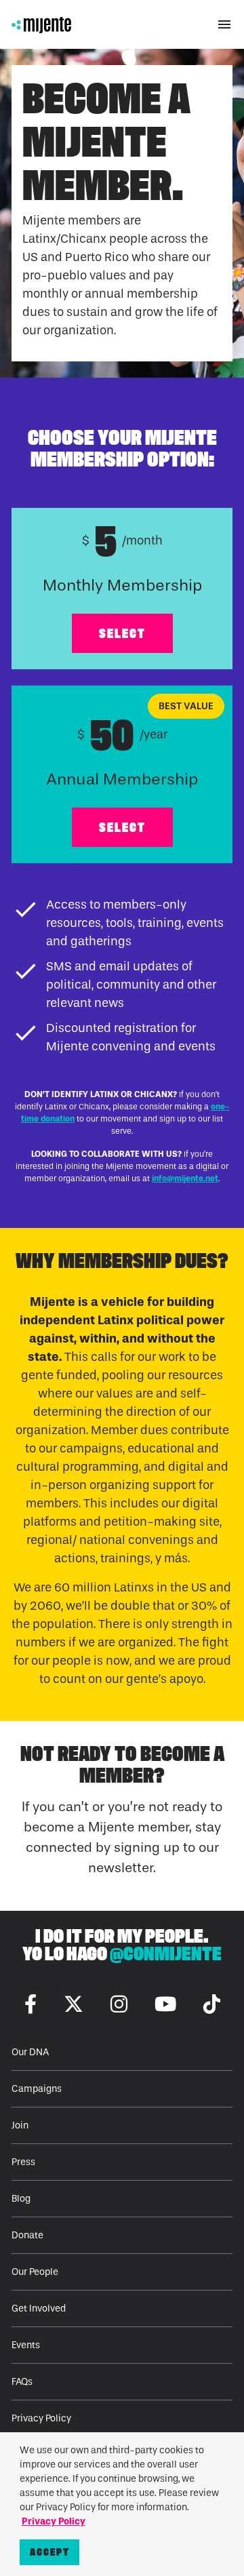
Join (20, 2125)
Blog (21, 2199)
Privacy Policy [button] (54, 2521)
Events (26, 2345)
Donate (27, 2235)
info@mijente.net (185, 1178)
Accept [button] (50, 2552)
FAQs (22, 2382)
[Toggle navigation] (224, 24)
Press (23, 2162)
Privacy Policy (41, 2418)
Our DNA (30, 2052)
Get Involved (39, 2309)
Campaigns (37, 2089)
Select (122, 633)
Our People (35, 2272)
